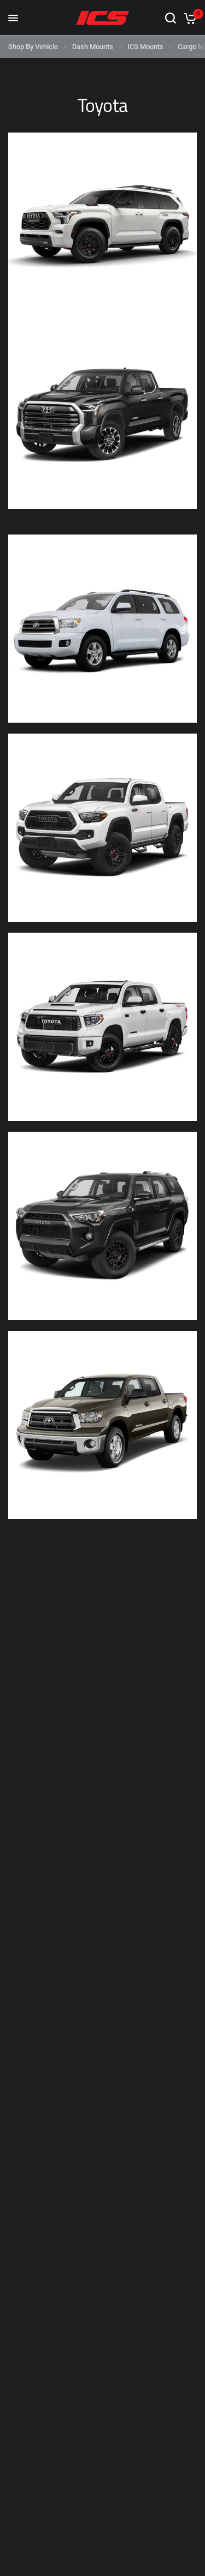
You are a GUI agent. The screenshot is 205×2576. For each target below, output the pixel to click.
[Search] (171, 18)
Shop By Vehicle (33, 47)
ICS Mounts (145, 47)
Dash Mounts (93, 47)
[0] (188, 18)
